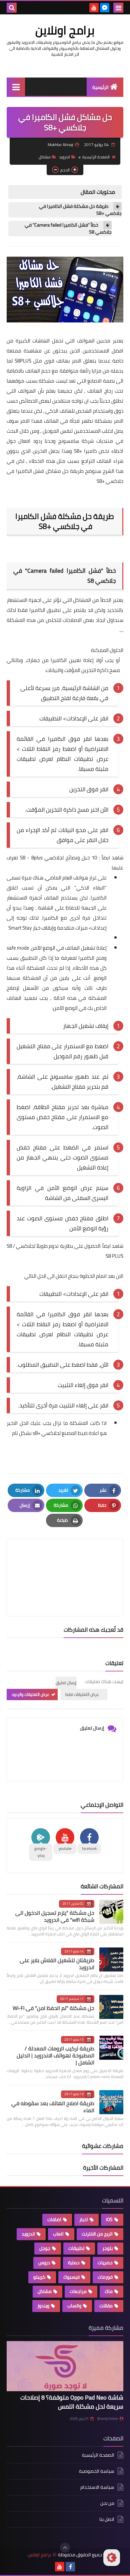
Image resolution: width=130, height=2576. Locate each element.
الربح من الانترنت (97, 2234)
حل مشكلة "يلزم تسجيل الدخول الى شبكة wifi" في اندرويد (55, 1916)
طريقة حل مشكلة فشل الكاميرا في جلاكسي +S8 (80, 210)
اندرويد (64, 157)
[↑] (65, 2548)
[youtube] (94, 8)
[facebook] (70, 2567)
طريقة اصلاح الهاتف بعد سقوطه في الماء (53, 2107)
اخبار (84, 2219)
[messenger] (105, 8)
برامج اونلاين (65, 30)
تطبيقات (76, 2248)
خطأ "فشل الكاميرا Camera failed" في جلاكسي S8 (68, 229)
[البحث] (12, 8)
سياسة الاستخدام (97, 2487)
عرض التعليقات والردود (30, 1694)
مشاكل (45, 157)
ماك (109, 2291)
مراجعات (78, 2291)
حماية (74, 2263)
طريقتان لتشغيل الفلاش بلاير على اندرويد (57, 1964)
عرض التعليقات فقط (82, 1694)
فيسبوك (71, 2277)
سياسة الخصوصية (97, 2471)
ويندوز (43, 2306)
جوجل (45, 2248)
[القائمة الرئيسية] (16, 87)
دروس (44, 2263)
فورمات (105, 2277)
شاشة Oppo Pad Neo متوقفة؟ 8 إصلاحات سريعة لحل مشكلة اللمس (72, 2402)
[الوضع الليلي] (112, 2558)
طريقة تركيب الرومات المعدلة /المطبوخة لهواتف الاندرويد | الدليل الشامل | (55, 2055)
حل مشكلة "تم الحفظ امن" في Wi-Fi (53, 2008)
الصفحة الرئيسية (96, 157)
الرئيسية (100, 87)
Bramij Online (108, 2419)
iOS (109, 2219)
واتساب (74, 2306)
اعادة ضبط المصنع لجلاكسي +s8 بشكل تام (55, 1433)
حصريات (105, 2263)
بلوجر (107, 2248)
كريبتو (39, 2277)
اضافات (54, 2219)
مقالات (106, 2306)
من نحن (107, 2503)
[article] (65, 1562)
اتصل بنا (107, 2519)
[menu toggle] (118, 8)
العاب (58, 2234)
